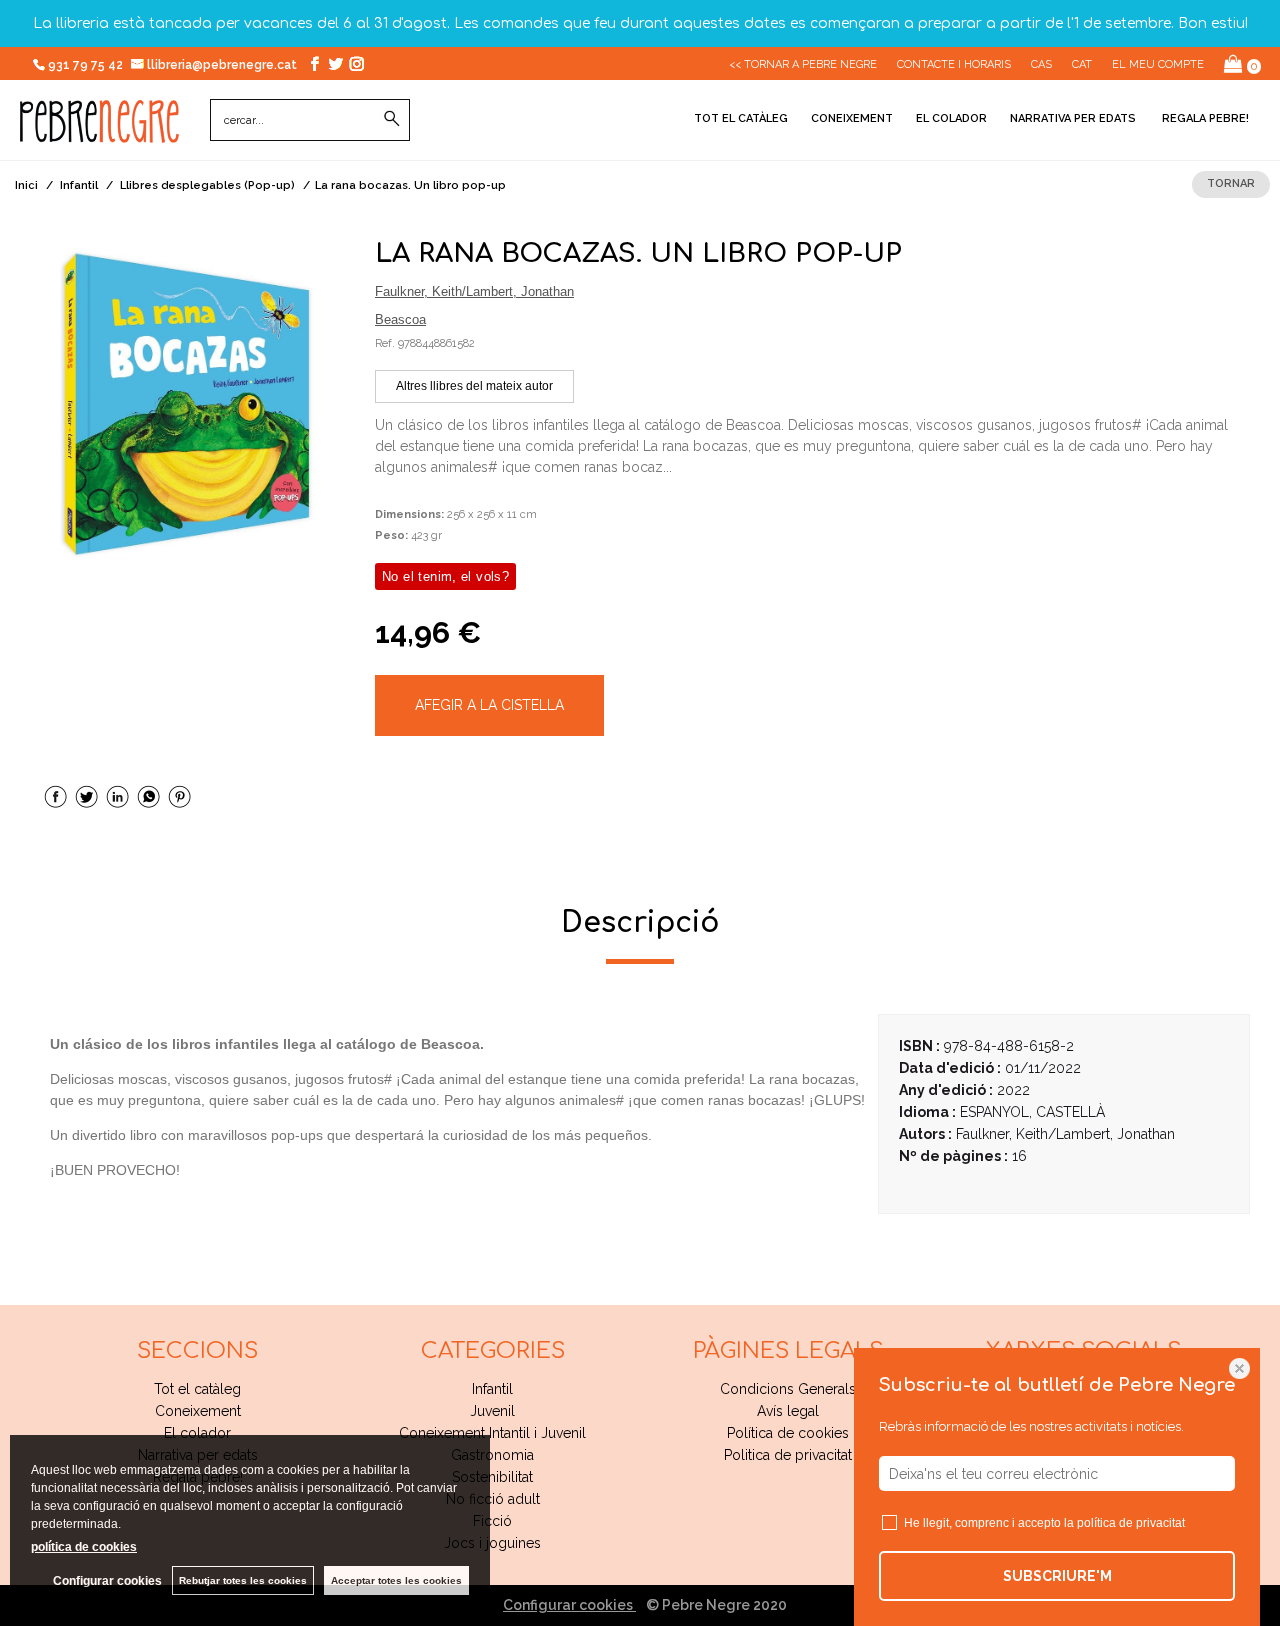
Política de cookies (788, 1433)
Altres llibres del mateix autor (474, 386)
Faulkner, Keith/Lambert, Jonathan (474, 291)
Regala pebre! (1204, 118)
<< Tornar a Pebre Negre (803, 64)
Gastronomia (492, 1455)
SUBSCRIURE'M (1057, 1576)
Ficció (492, 1521)
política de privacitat (1131, 1523)
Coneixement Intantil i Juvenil (492, 1433)
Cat (1082, 64)
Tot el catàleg (741, 118)
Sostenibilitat (492, 1477)
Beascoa (400, 319)
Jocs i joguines (492, 1543)
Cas (1041, 64)
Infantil (492, 1389)
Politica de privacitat (788, 1455)
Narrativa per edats (1073, 118)
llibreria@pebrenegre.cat (223, 65)
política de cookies (84, 1547)
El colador (951, 118)
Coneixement (852, 118)
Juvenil (492, 1411)
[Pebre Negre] (99, 132)
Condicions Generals (788, 1389)
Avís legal (788, 1411)
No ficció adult (493, 1499)
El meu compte (1158, 64)
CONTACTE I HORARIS (954, 64)
